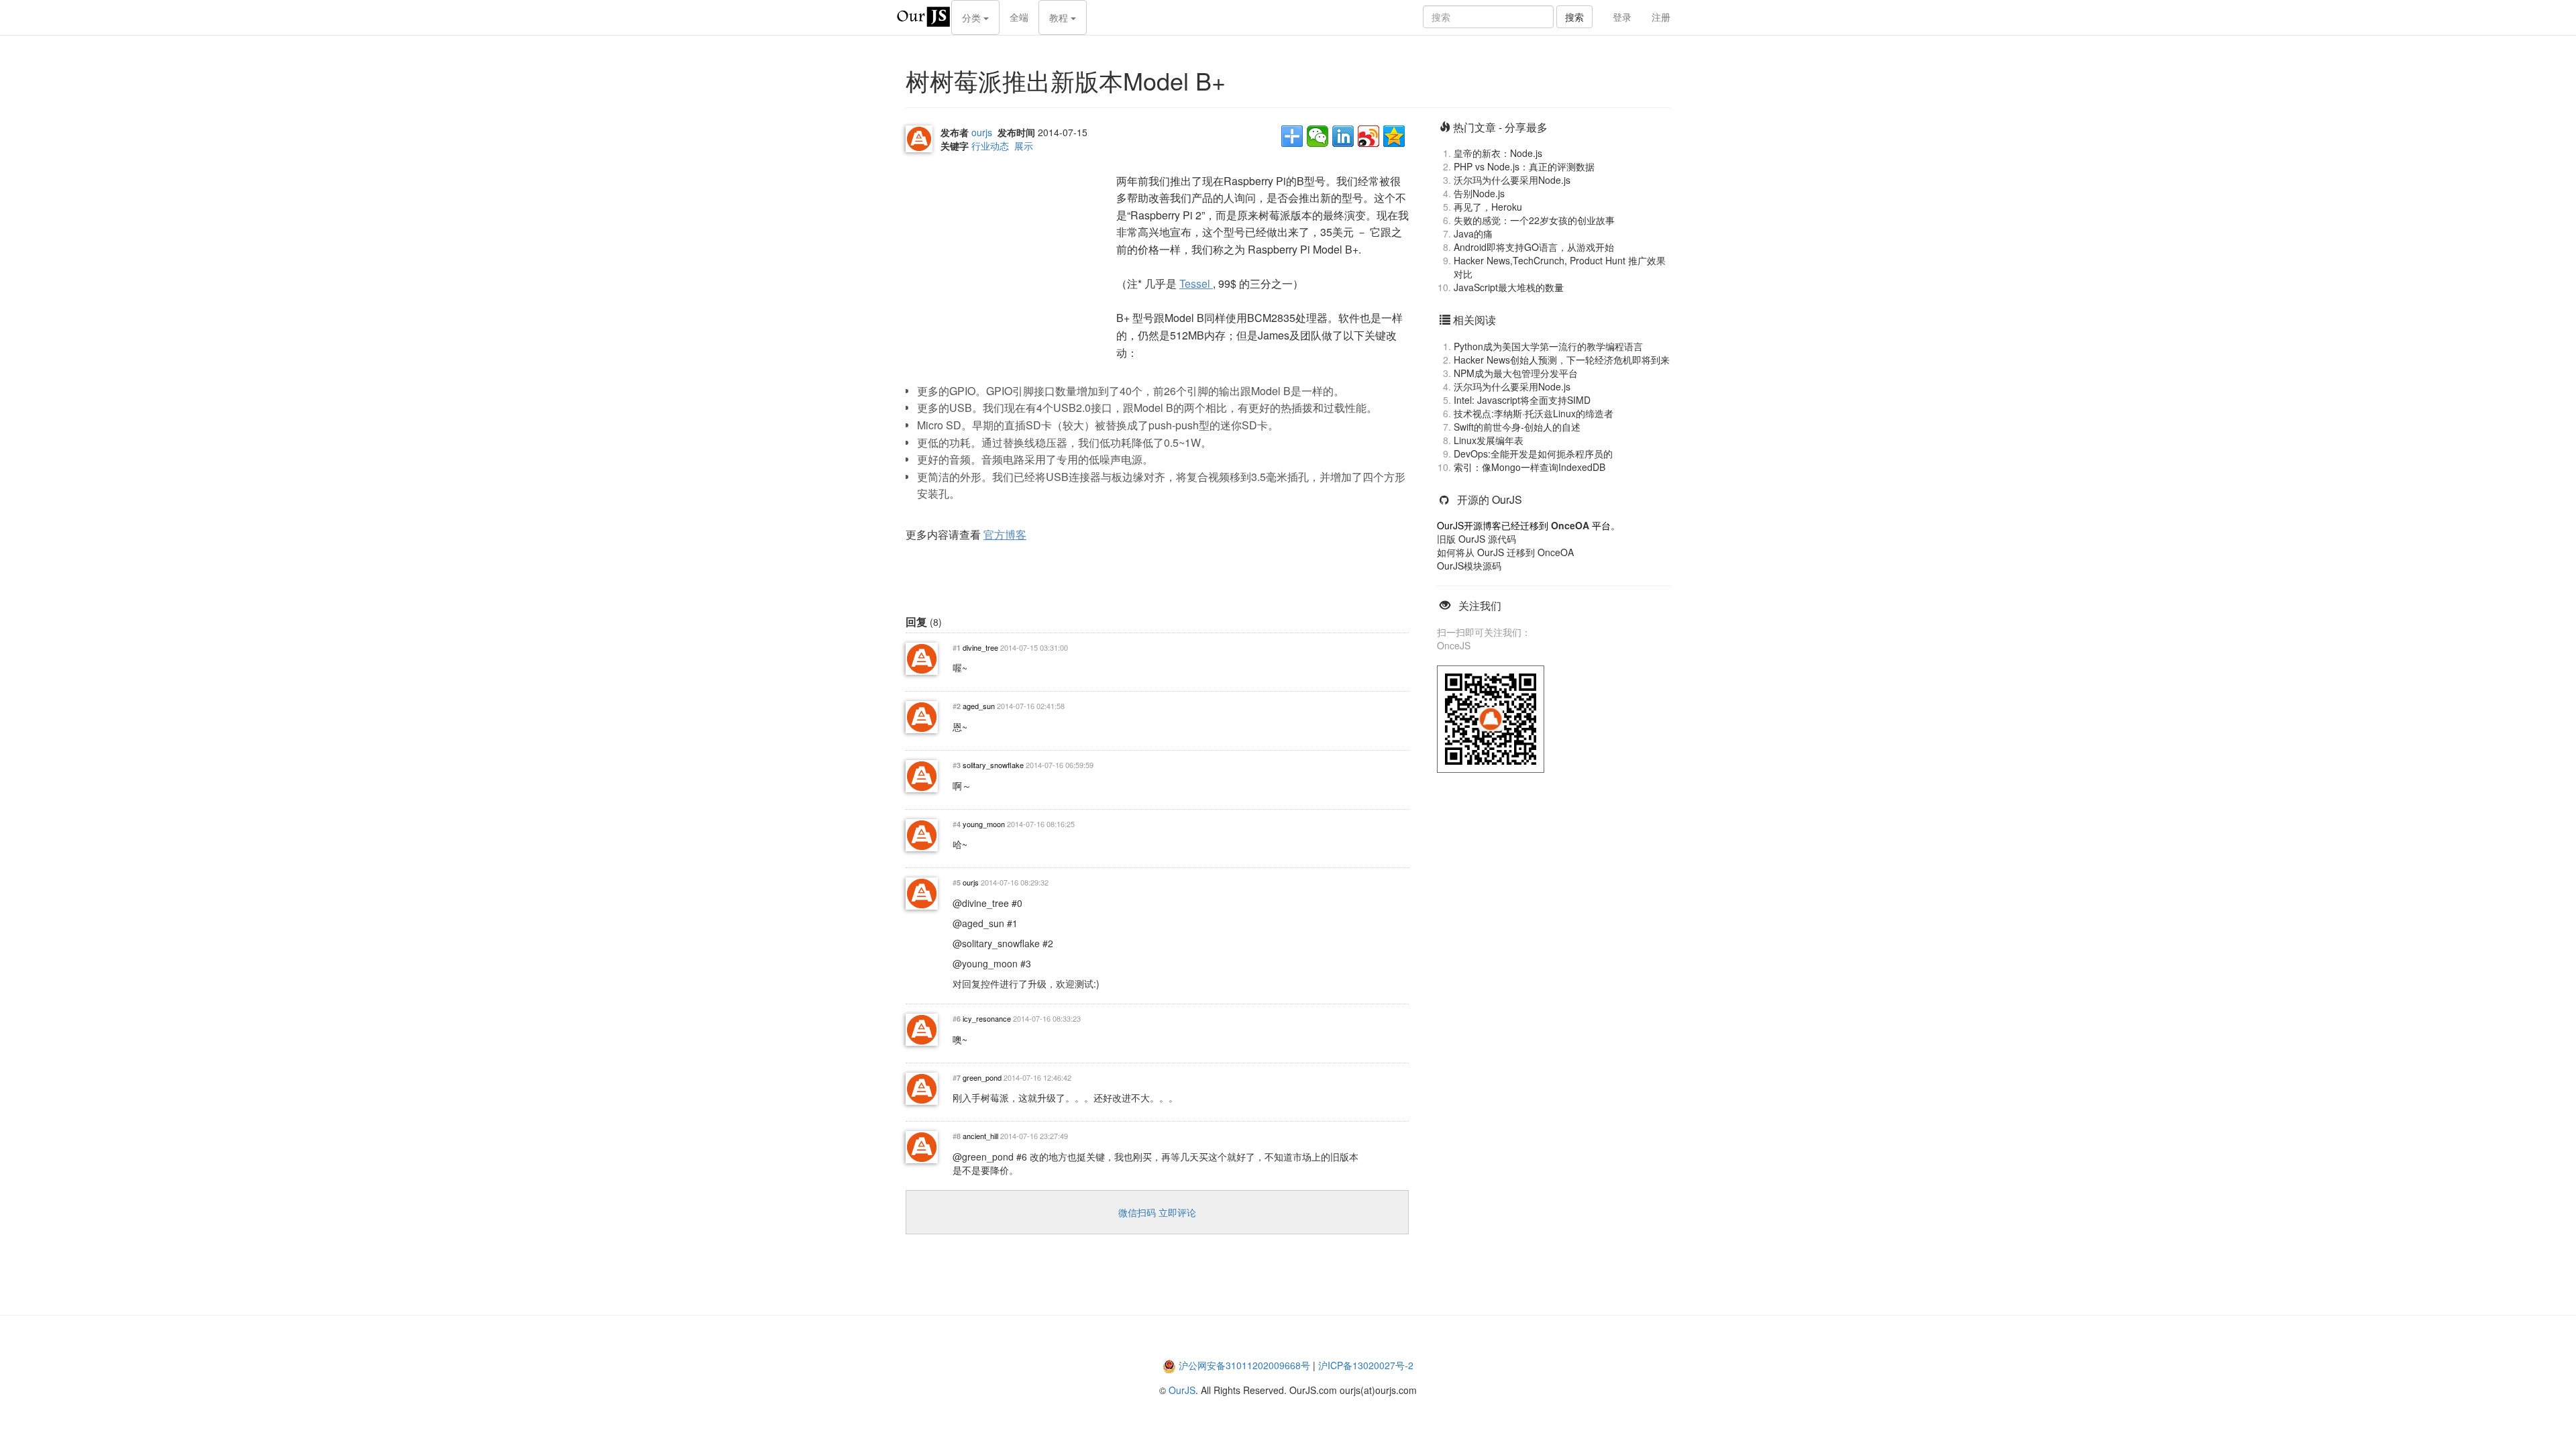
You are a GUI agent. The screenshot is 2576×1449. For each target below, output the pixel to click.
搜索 (1574, 17)
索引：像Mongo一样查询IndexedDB (1529, 467)
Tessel (1196, 283)
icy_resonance (987, 1018)
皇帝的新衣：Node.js (1498, 153)
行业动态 (990, 146)
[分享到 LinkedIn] (1343, 136)
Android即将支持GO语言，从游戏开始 (1534, 247)
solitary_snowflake (993, 765)
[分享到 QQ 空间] (1394, 136)
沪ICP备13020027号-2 (1366, 1365)
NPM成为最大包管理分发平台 (1516, 373)
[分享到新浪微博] (1368, 136)
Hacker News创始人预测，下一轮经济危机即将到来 (1562, 360)
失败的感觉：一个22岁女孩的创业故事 (1534, 220)
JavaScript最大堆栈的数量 (1509, 287)
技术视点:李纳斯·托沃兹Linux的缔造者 (1534, 413)
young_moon (984, 824)
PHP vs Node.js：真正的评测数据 (1524, 166)
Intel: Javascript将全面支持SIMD (1522, 400)
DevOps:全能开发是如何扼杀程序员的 (1533, 453)
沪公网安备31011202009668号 (1244, 1365)
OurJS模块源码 (1469, 566)
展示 (1024, 146)
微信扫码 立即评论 (1157, 1212)
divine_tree (980, 647)
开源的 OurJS (1490, 499)
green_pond (982, 1077)
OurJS (1182, 1390)
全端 (1019, 17)
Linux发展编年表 (1489, 440)
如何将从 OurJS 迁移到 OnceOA (1505, 552)
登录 (1622, 17)
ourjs (982, 132)
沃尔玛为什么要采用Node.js (1512, 180)
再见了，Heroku (1488, 207)
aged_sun (979, 706)
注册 (1661, 17)
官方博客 (1005, 534)
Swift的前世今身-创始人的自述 (1517, 427)
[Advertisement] (1006, 256)
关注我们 (1480, 605)
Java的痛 (1473, 233)
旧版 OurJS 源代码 (1477, 539)
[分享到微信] (1318, 136)
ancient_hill (980, 1136)
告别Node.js (1479, 193)
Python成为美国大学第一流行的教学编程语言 (1548, 346)
